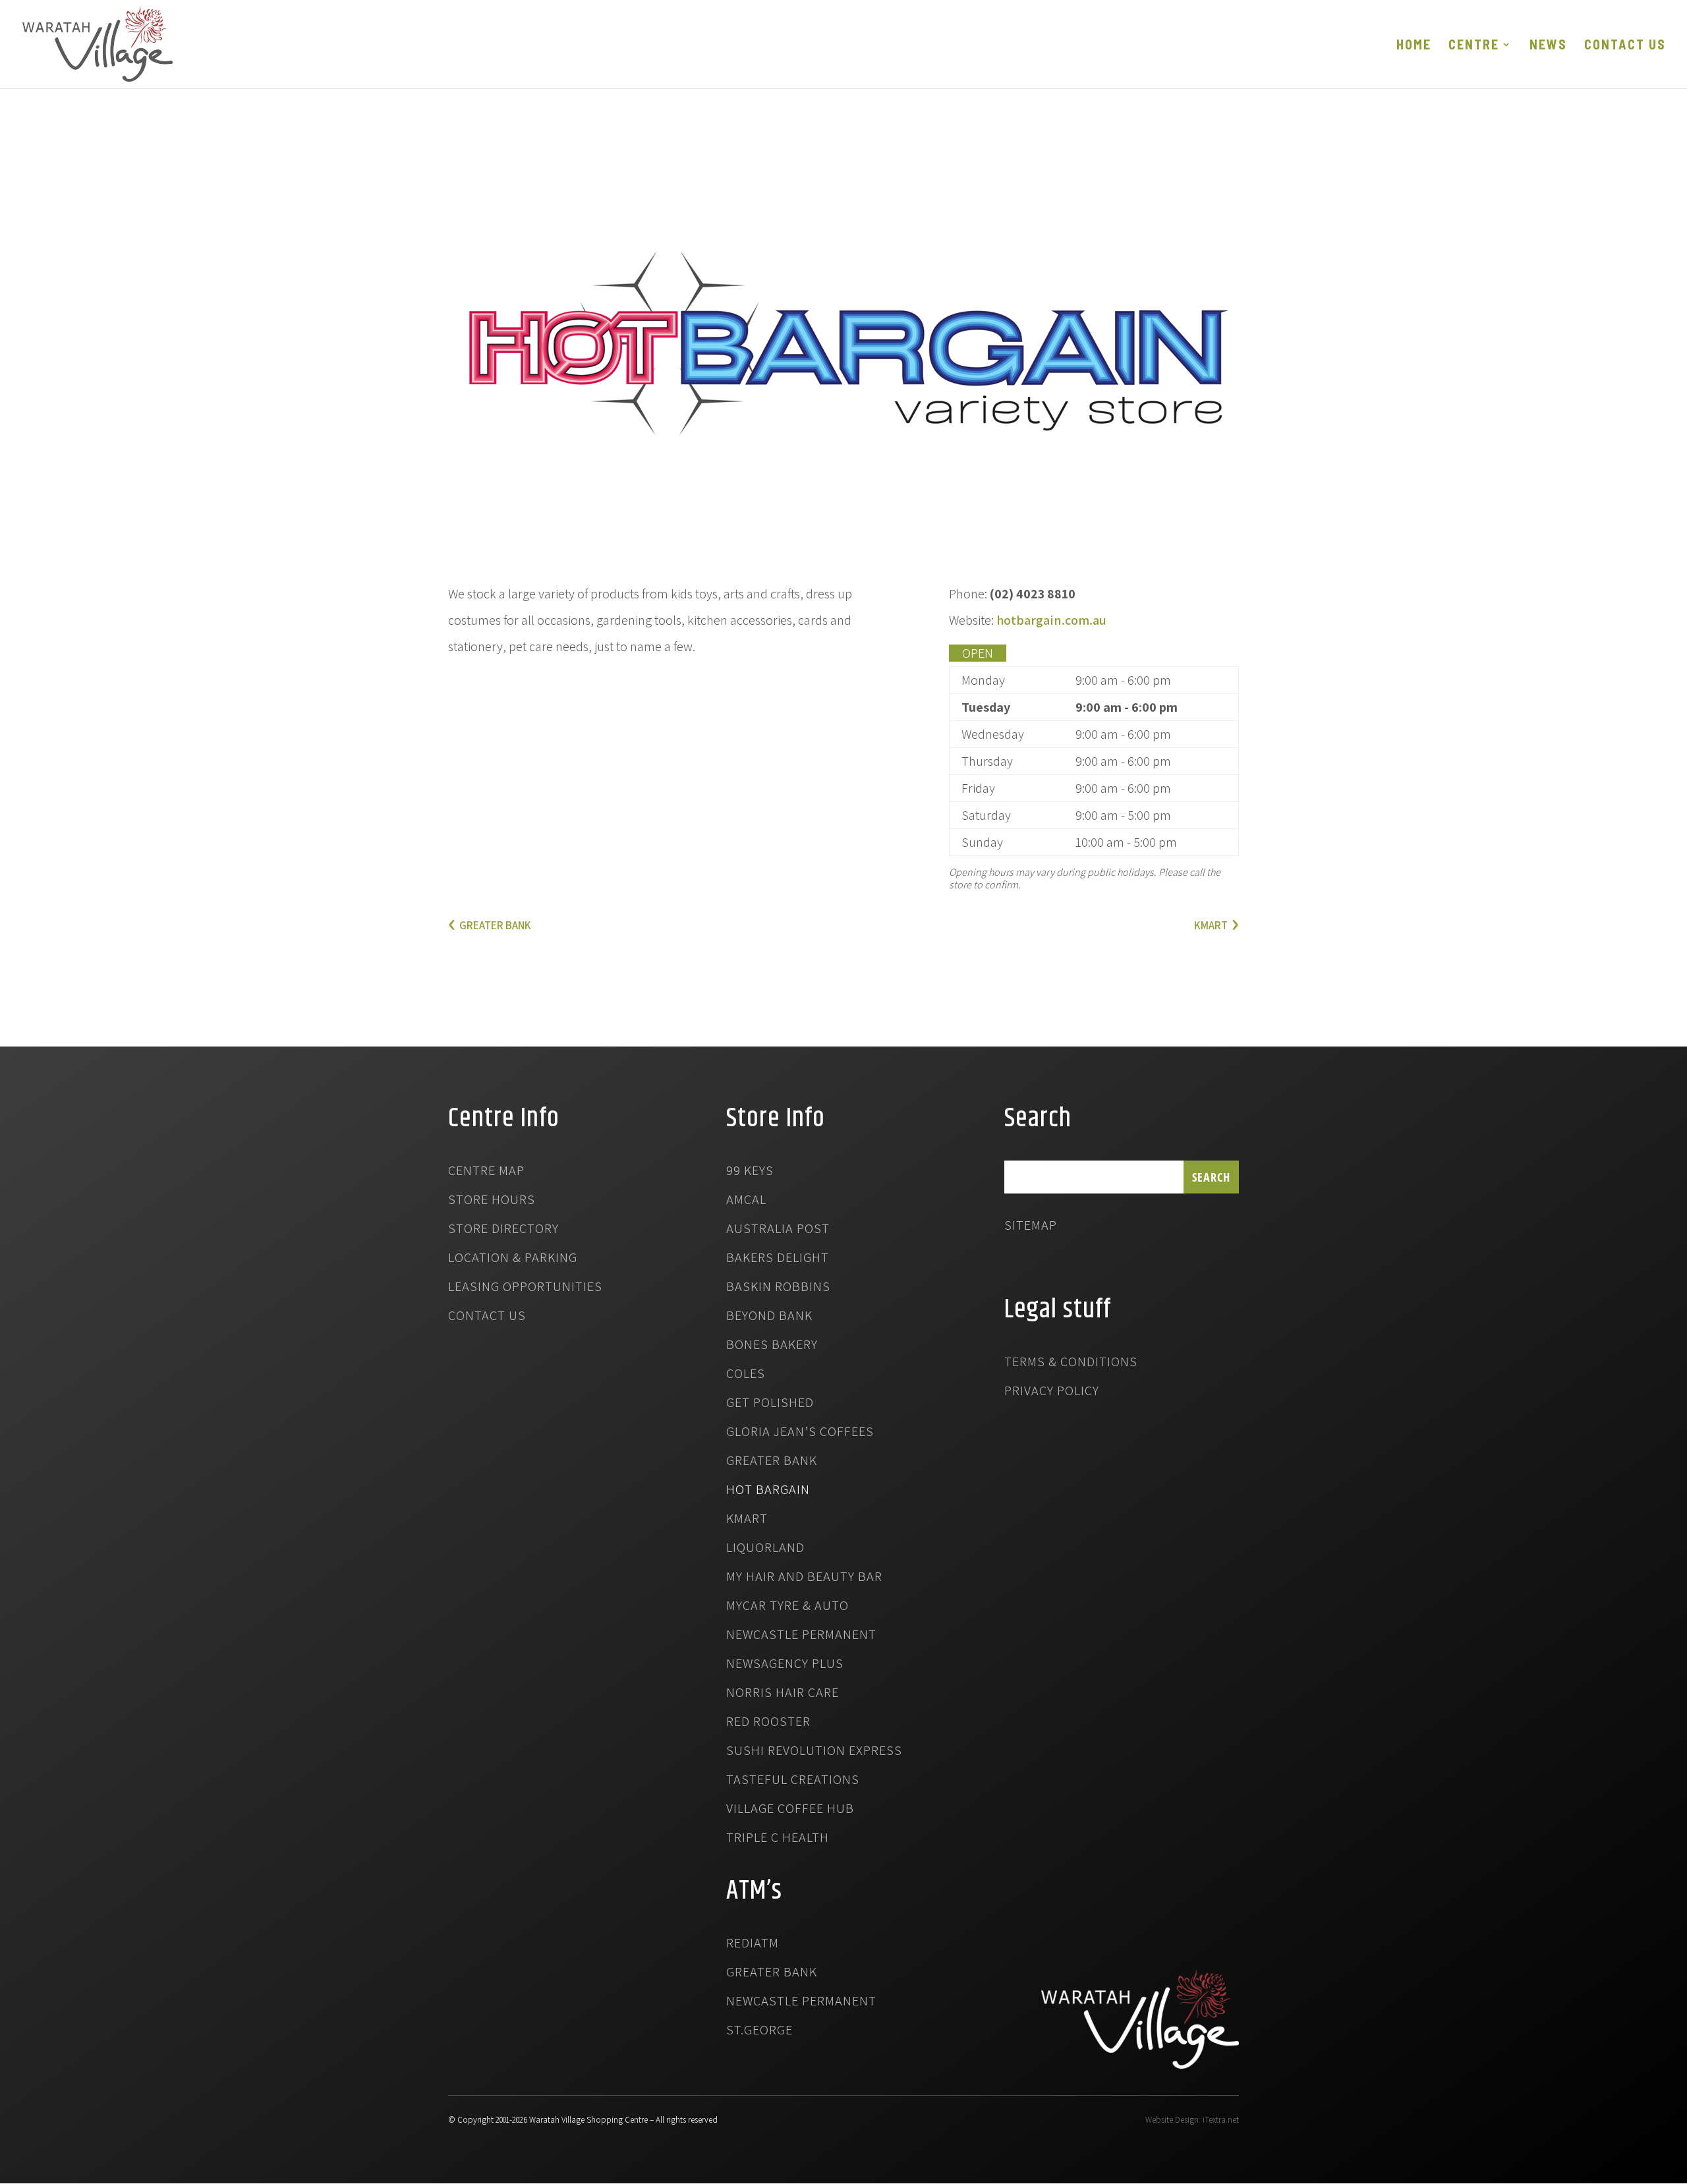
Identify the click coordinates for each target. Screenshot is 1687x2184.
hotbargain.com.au (1051, 620)
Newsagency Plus (785, 1665)
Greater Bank (772, 1462)
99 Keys (750, 1172)
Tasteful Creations (793, 1781)
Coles (746, 1375)
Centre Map (486, 1172)
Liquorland (765, 1549)
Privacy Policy (1052, 1393)
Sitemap (1031, 1227)
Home (1414, 46)
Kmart (747, 1520)
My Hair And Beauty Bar (804, 1578)
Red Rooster (768, 1723)
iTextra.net (1221, 2120)
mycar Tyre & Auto (787, 1607)
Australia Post (778, 1230)
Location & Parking (513, 1259)
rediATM (753, 1945)
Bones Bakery (772, 1346)
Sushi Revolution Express (814, 1752)
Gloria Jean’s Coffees (800, 1433)
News (1548, 46)
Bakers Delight (778, 1259)
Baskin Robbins (778, 1288)
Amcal (746, 1201)
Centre (1474, 46)
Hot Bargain (768, 1491)
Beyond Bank (769, 1317)
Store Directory (503, 1230)
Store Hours (492, 1201)
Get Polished (770, 1404)
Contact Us (1625, 46)
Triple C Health (778, 1839)
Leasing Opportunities (525, 1288)
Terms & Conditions (1071, 1364)
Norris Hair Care (783, 1694)
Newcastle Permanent (801, 1636)
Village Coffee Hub (790, 1810)
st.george (759, 2032)
